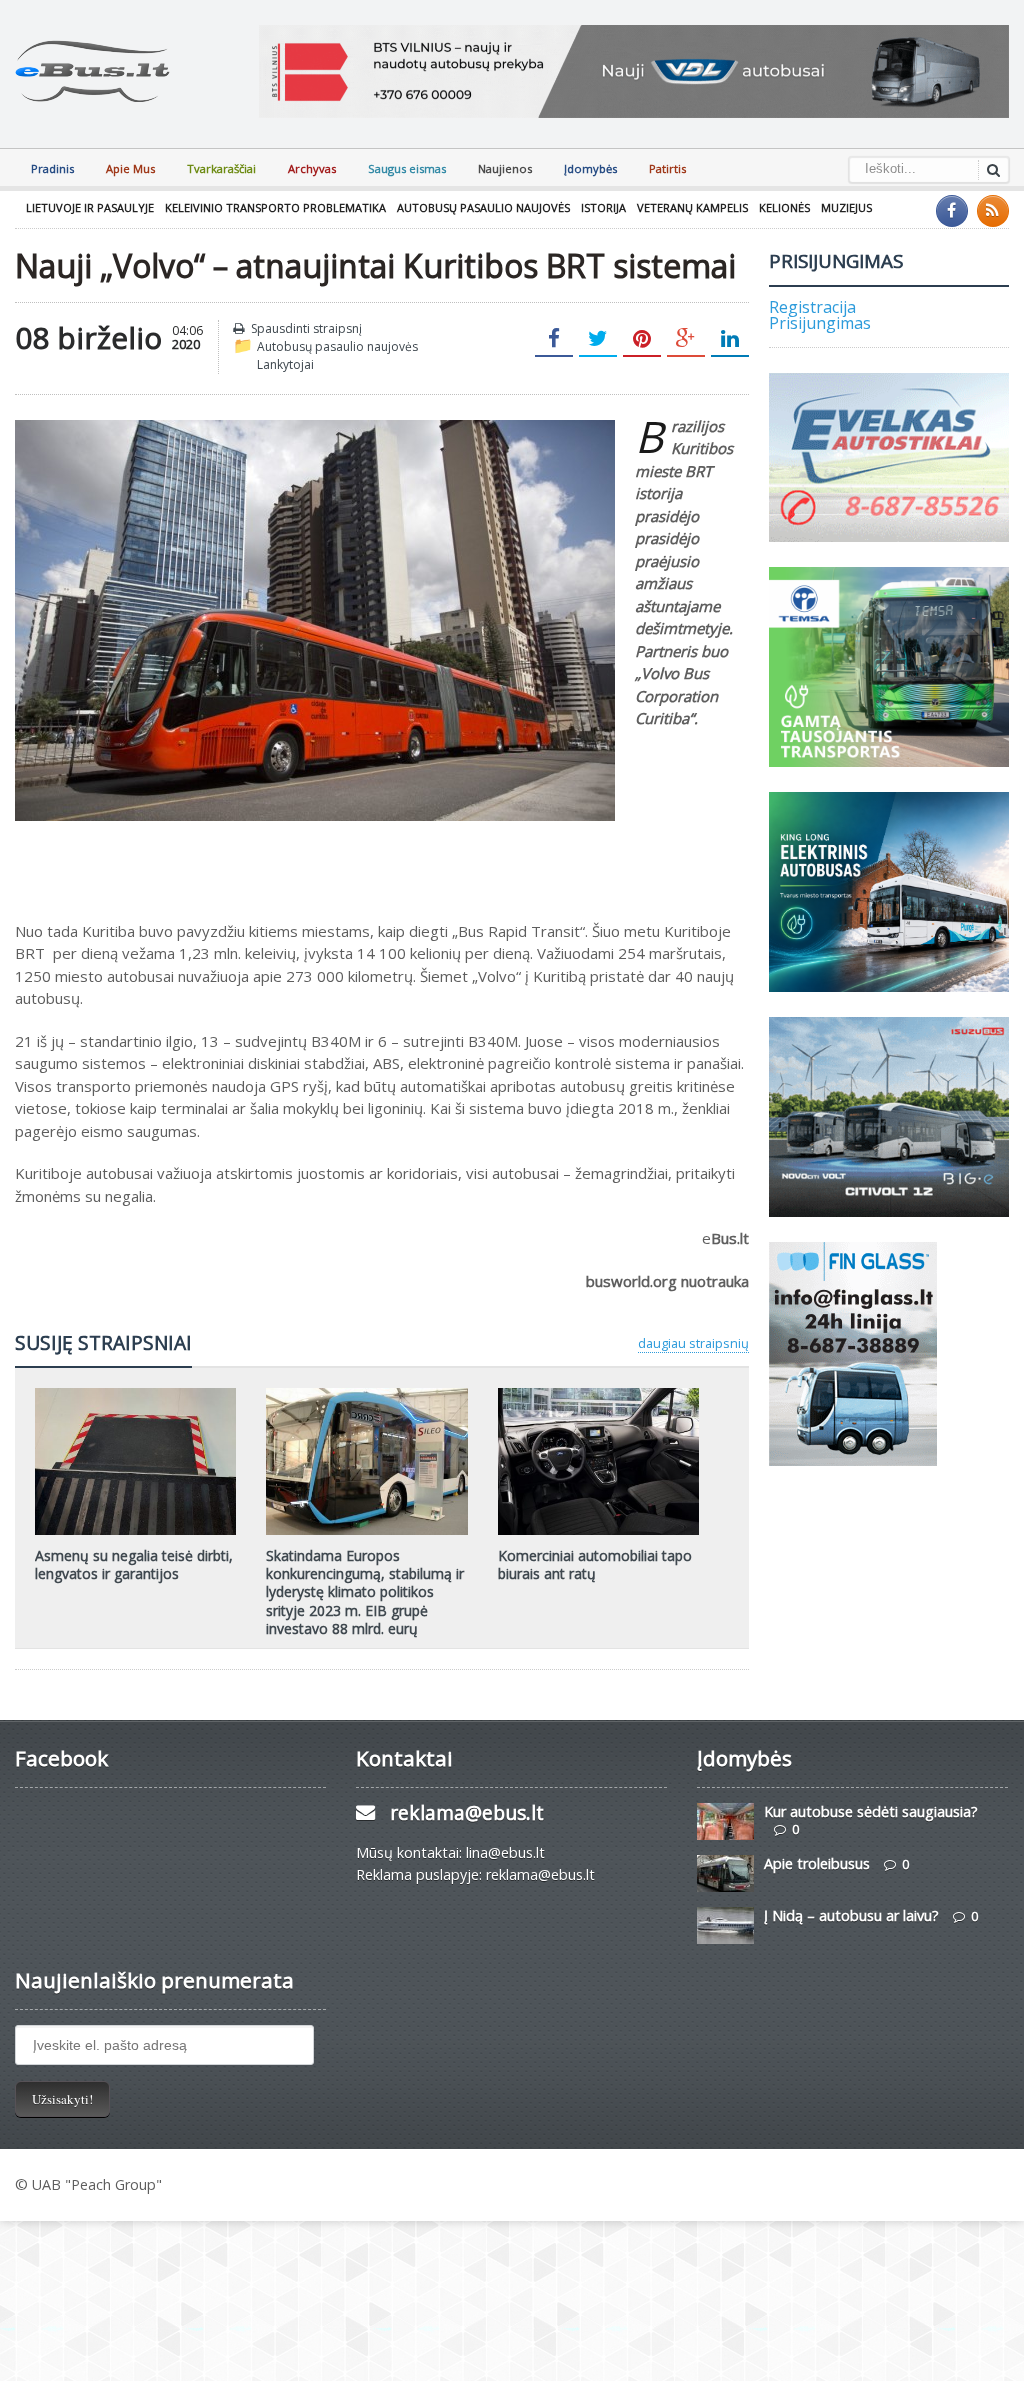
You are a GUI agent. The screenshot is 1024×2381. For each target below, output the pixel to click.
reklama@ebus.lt (467, 1812)
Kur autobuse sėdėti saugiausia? (871, 1811)
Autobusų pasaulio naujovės (483, 207)
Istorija (603, 207)
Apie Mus (130, 168)
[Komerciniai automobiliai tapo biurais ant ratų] (598, 1395)
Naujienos (505, 168)
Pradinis (52, 168)
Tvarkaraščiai (221, 168)
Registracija (812, 307)
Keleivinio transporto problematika (275, 207)
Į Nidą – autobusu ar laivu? (851, 1915)
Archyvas (312, 168)
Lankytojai (285, 364)
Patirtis (667, 168)
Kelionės (784, 207)
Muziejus (846, 207)
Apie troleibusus (817, 1863)
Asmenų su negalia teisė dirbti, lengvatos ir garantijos (134, 1564)
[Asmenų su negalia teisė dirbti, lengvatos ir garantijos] (136, 1395)
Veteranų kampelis (692, 207)
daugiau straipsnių (693, 1343)
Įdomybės (590, 168)
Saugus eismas (407, 168)
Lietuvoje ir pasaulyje (90, 207)
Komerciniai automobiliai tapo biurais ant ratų (595, 1564)
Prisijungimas (820, 323)
